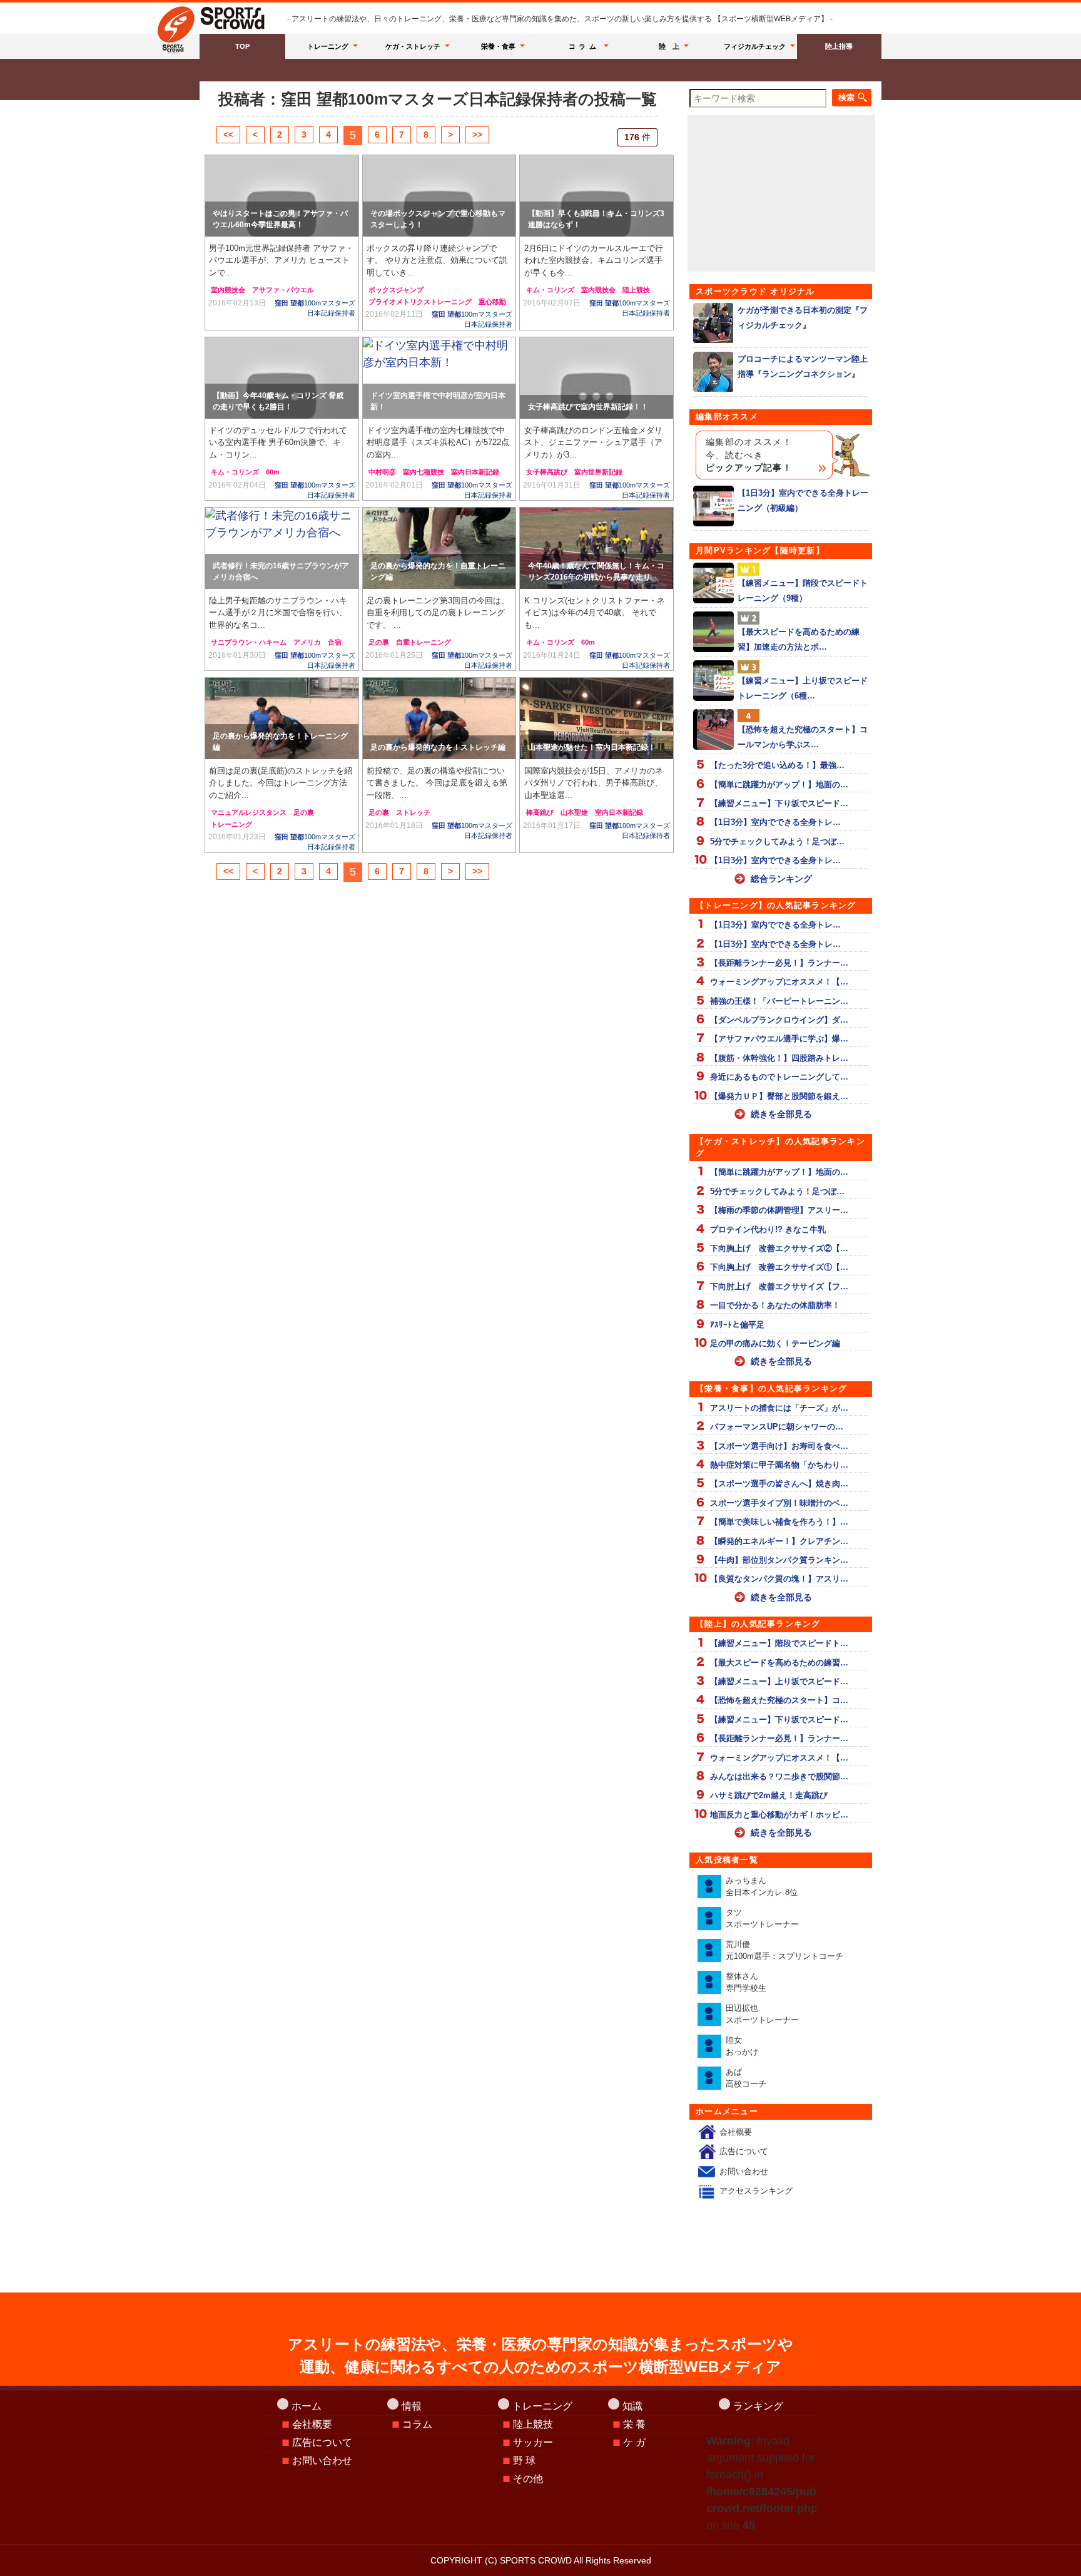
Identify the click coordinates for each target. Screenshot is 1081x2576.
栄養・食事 (498, 46)
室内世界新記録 (598, 472)
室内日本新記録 (475, 472)
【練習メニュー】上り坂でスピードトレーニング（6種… (803, 688)
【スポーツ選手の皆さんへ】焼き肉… (779, 1484)
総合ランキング (781, 879)
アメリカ (307, 642)
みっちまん (762, 1887)
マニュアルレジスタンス (249, 812)
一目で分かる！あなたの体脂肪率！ (775, 1305)
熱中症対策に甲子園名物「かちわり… (779, 1465)
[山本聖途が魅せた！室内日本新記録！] (596, 718)
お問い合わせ (744, 2171)
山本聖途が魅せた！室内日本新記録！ (592, 747)
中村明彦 (382, 472)
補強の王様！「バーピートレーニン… (779, 1001)
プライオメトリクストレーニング (420, 302)
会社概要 (736, 2132)
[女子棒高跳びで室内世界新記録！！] (596, 378)
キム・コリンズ (550, 290)
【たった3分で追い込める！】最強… (777, 765)
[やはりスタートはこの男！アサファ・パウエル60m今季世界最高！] (282, 196)
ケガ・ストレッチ (413, 46)
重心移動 (492, 302)
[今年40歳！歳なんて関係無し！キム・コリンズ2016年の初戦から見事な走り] (596, 548)
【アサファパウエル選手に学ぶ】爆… (779, 1039)
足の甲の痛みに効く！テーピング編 (775, 1343)
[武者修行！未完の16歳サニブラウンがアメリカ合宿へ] (282, 548)
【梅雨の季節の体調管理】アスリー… (779, 1210)
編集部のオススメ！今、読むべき (749, 455)
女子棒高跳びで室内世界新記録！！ (588, 407)
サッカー (533, 2442)
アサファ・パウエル (283, 290)
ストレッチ (413, 812)
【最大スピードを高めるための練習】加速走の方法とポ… (799, 639)
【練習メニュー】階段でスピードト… (779, 1643)
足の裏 (379, 642)
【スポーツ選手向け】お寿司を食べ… (779, 1446)
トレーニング (328, 46)
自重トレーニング (424, 642)
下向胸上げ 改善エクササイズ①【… (779, 1267)
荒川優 (784, 1950)
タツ (762, 1919)
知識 (632, 2406)
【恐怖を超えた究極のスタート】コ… (779, 1700)
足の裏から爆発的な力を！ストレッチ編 (438, 747)
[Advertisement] (781, 193)
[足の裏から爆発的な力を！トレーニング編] (282, 718)
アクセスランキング (756, 2191)
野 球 (524, 2461)
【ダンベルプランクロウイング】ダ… (779, 1020)
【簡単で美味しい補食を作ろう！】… (779, 1522)
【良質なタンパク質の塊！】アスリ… (779, 1579)
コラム (584, 46)
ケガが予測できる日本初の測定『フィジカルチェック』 (803, 317)
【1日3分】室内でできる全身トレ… (775, 822)
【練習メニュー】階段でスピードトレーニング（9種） (803, 590)
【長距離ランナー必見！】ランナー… (779, 963)
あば (746, 2078)
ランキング (758, 2406)
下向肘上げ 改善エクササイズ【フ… (779, 1286)
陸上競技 (636, 290)
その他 (528, 2479)
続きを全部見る (781, 1114)
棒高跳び (540, 812)
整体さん (746, 1982)
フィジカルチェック (755, 46)
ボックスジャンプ (396, 290)
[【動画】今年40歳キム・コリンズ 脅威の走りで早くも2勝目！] (282, 378)
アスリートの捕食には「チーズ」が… (779, 1408)
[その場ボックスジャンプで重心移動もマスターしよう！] (439, 196)
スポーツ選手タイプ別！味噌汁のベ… (779, 1503)
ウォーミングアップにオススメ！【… (779, 982)
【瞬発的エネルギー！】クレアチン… (779, 1541)
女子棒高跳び (547, 472)
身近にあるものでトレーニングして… (779, 1077)
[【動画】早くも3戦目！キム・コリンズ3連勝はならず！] (596, 196)
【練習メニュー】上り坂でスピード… (779, 1681)
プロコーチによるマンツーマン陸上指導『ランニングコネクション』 (803, 366)
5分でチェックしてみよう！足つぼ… (777, 841)
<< (228, 135)
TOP (242, 46)
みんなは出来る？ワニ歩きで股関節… (779, 1776)
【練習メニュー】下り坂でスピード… (779, 803)
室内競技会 (228, 290)
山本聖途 (574, 812)
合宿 (335, 642)
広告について (744, 2151)
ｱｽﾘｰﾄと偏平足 (737, 1325)
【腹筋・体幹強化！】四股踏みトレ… (779, 1058)
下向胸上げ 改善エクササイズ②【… (779, 1248)
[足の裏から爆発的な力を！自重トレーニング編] (439, 548)
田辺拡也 (762, 2014)
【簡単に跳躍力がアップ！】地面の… (779, 785)
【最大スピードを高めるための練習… (779, 1663)
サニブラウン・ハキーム (249, 642)
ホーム (307, 2406)
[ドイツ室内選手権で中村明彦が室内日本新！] (439, 378)
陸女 (742, 2046)
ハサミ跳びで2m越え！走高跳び (769, 1795)
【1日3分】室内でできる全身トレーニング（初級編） (803, 500)
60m (273, 472)
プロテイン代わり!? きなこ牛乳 (768, 1229)
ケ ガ (634, 2442)
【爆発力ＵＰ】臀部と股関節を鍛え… (779, 1096)
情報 (412, 2406)
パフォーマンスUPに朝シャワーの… (777, 1427)
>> (477, 135)
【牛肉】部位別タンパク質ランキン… (779, 1560)
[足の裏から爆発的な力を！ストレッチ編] (439, 718)
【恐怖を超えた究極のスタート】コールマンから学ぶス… (803, 737)
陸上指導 (839, 46)
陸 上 (669, 46)
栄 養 (634, 2424)
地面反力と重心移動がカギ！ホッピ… (779, 1815)
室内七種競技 (424, 472)
